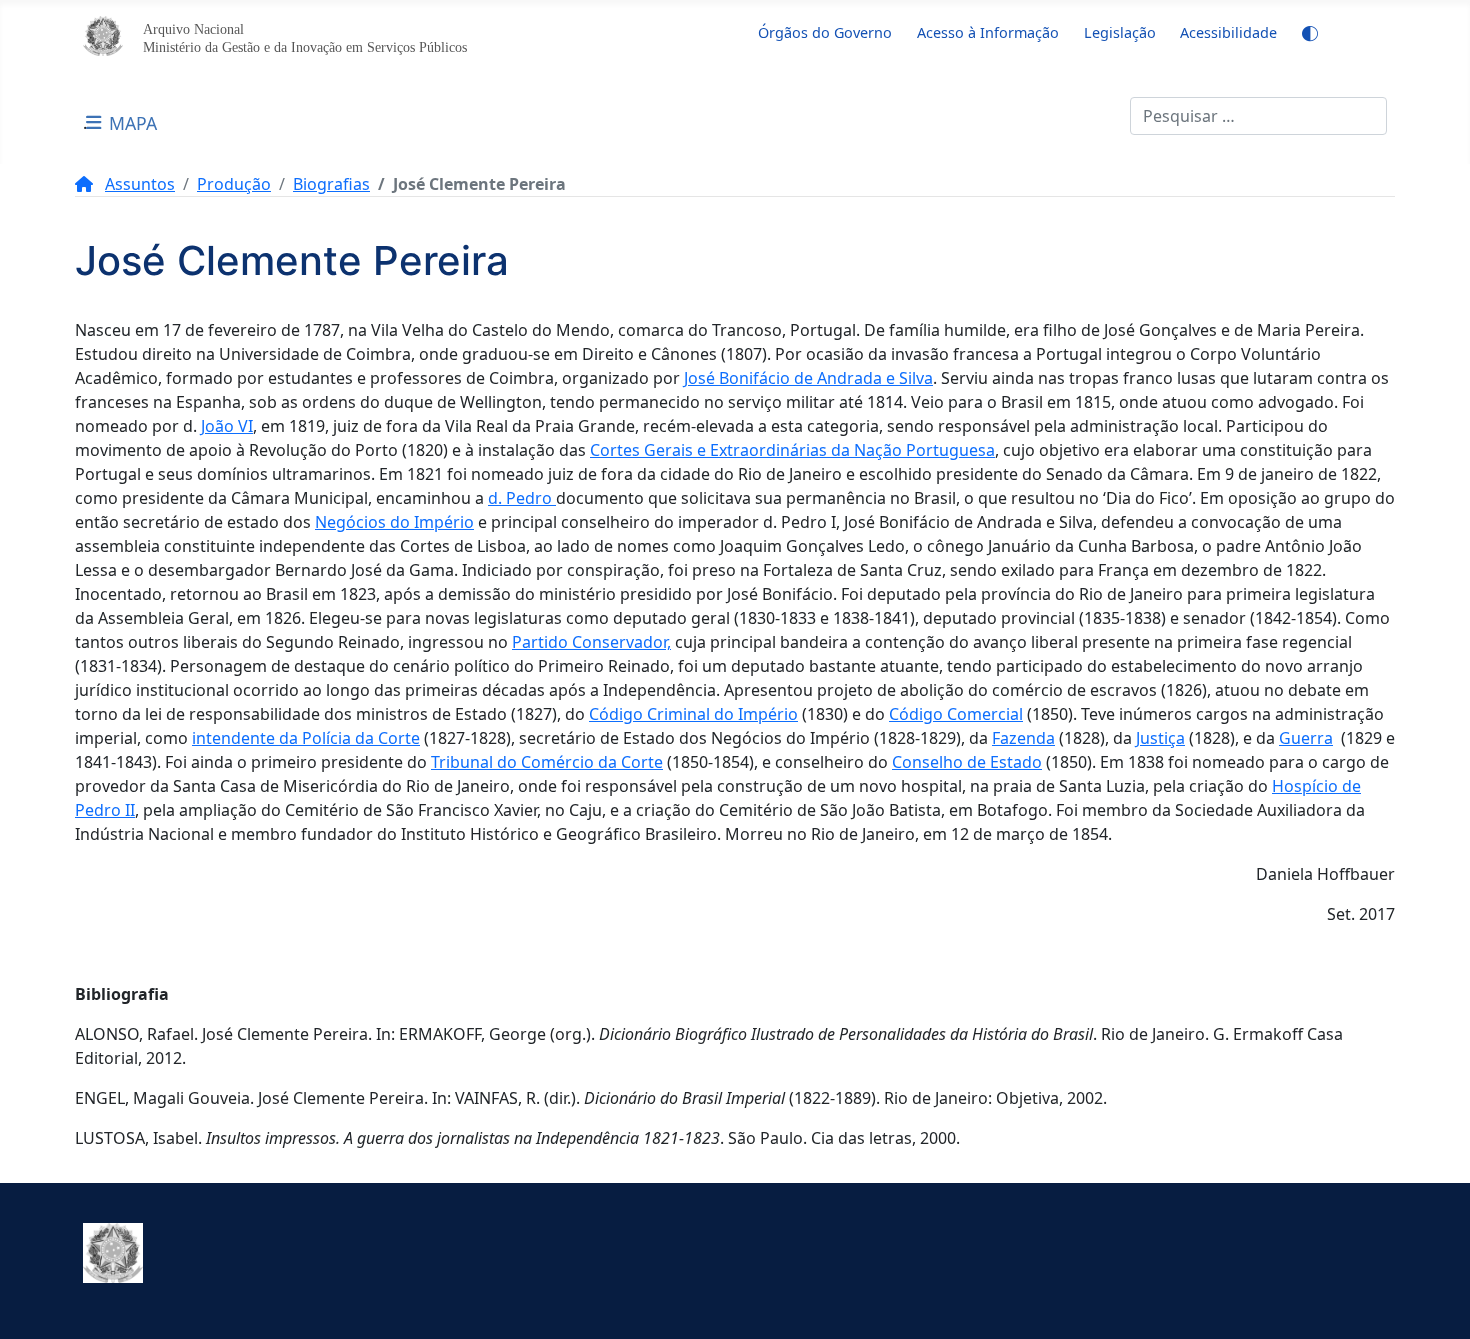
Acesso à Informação (988, 32)
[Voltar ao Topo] (1435, 1302)
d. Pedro (522, 498)
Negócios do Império (394, 522)
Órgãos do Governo (825, 32)
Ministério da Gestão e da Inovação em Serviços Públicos (305, 47)
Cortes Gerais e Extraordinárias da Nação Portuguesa (792, 450)
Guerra (1306, 738)
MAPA (133, 123)
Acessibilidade (1228, 32)
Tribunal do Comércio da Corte (547, 762)
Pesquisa (1096, 116)
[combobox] (1258, 116)
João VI (227, 426)
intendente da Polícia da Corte (306, 738)
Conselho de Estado (967, 762)
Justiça (1160, 738)
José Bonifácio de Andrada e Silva (808, 378)
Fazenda (1023, 738)
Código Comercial (956, 714)
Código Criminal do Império (693, 714)
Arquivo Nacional (193, 29)
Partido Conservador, (591, 642)
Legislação (1120, 32)
